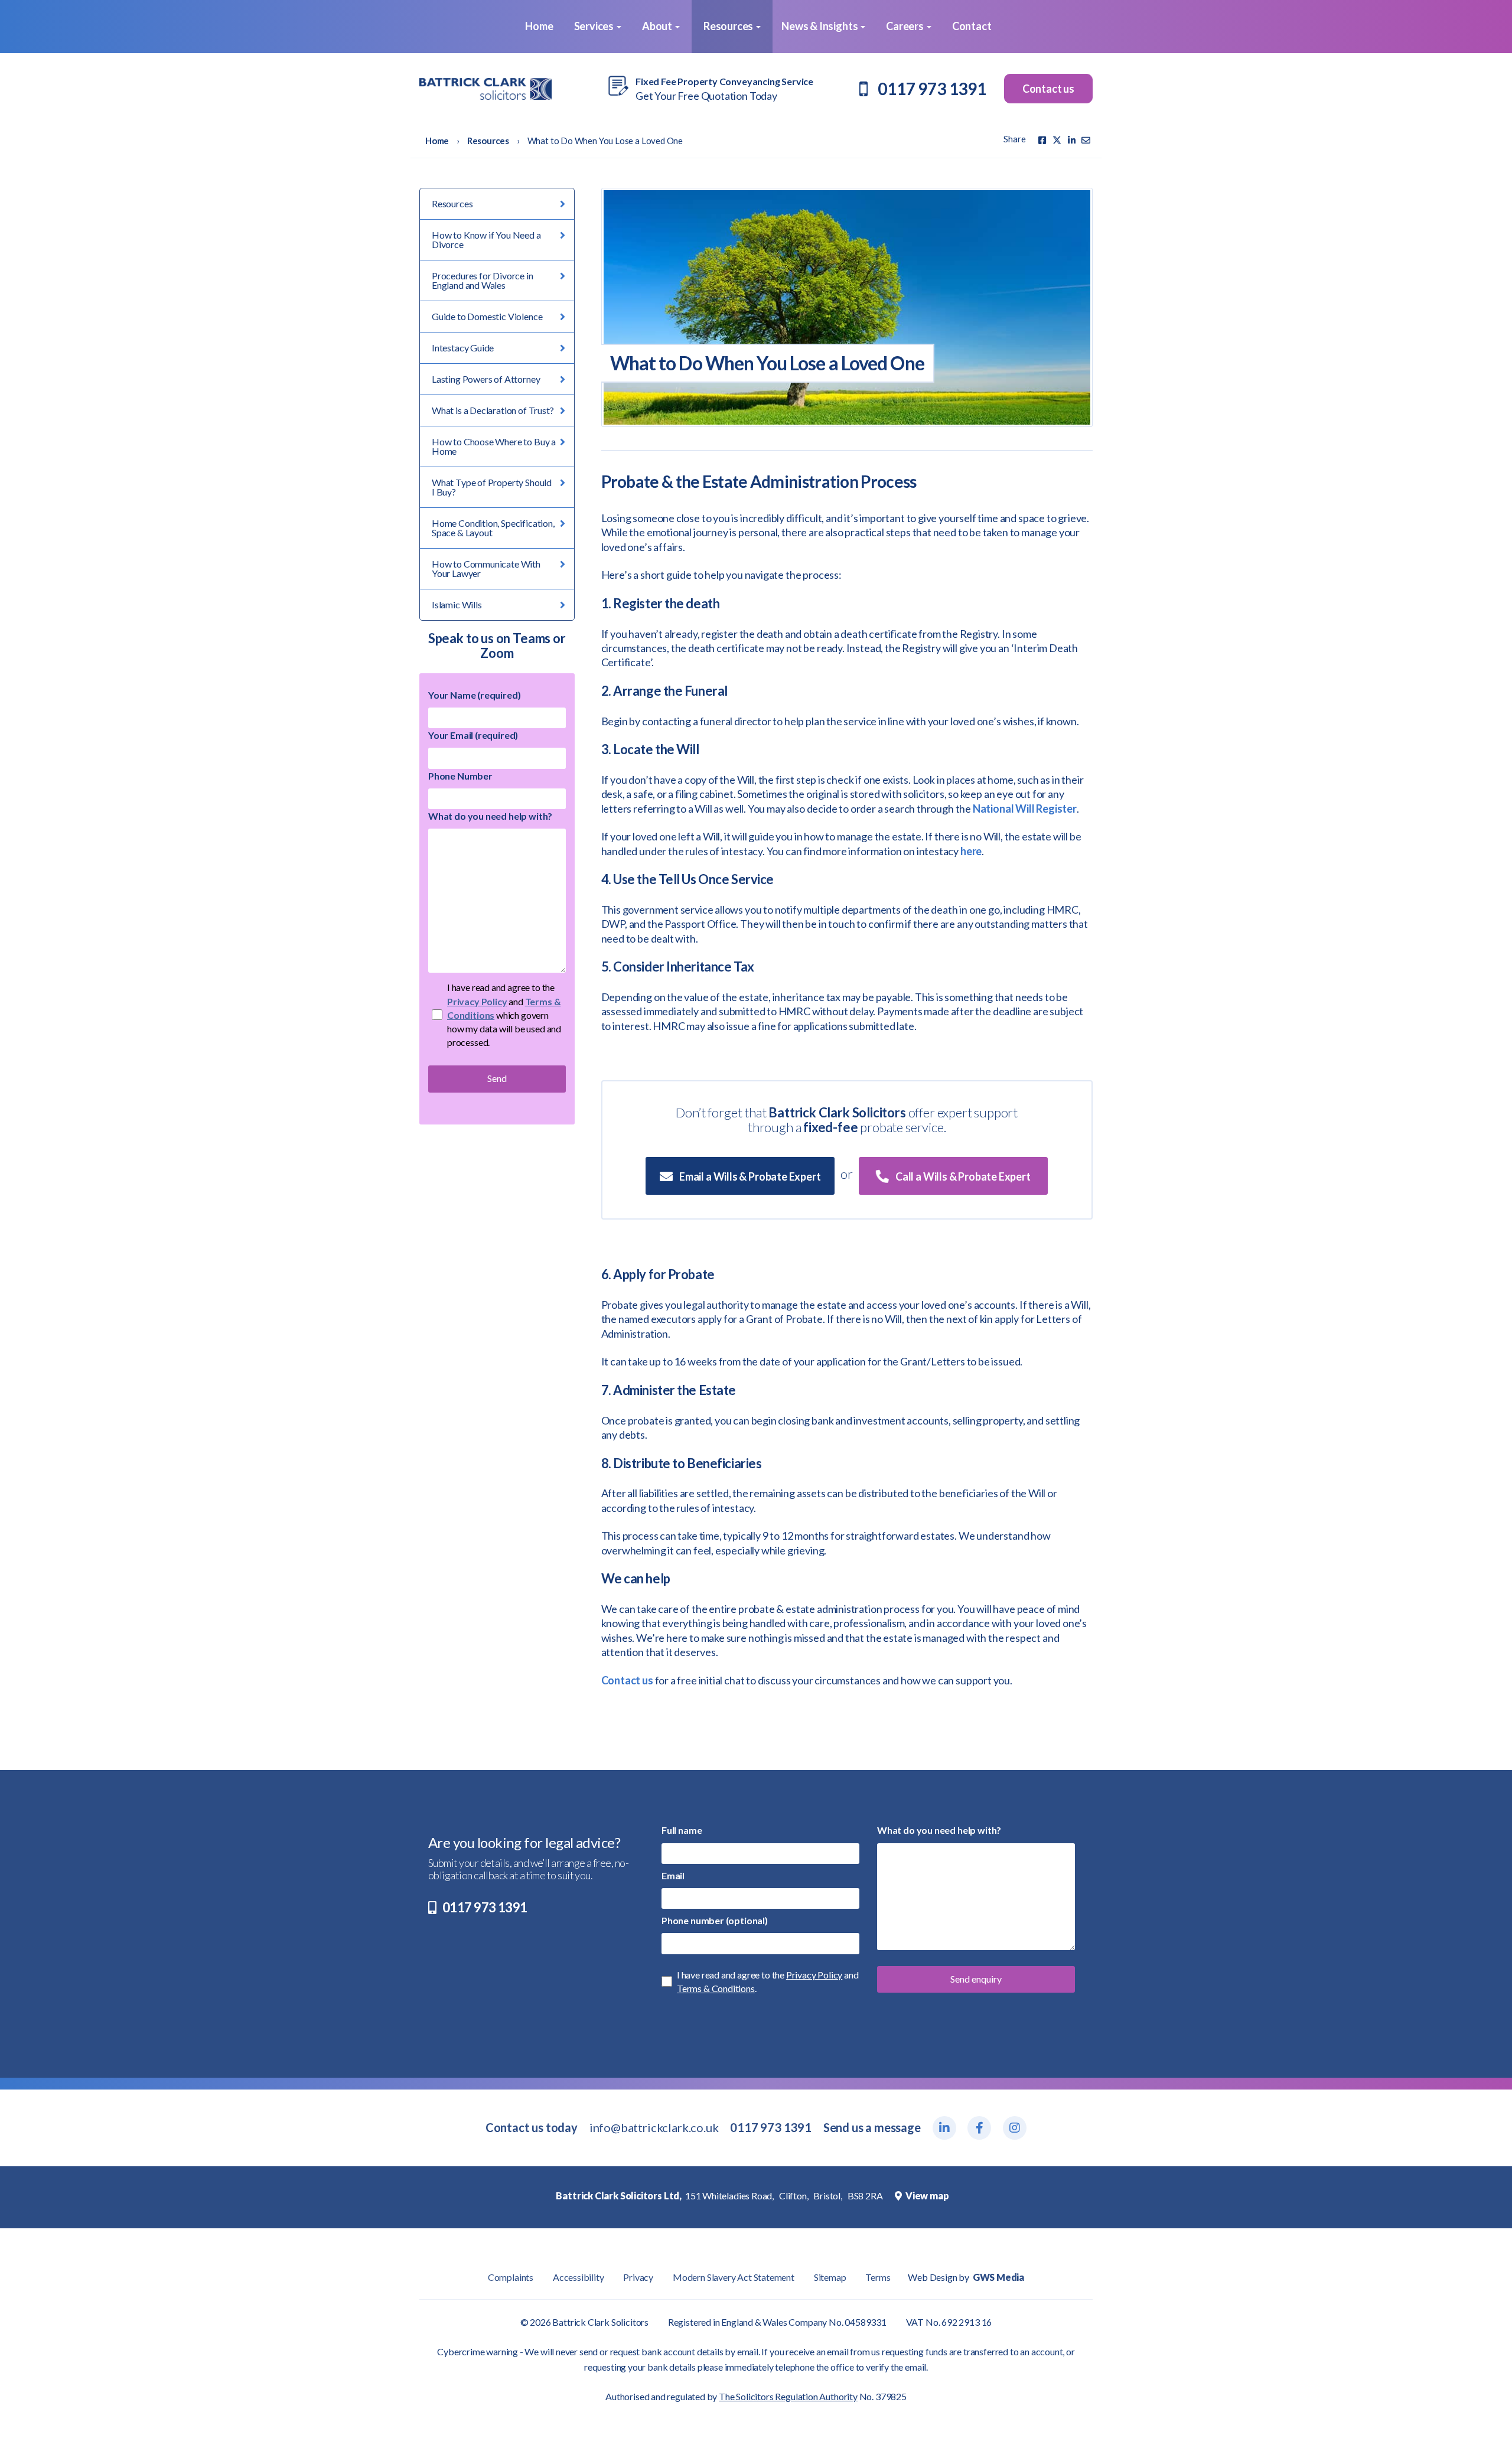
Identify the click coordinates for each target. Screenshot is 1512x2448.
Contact (972, 26)
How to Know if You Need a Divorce (486, 239)
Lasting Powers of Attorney (486, 379)
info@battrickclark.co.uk (654, 2127)
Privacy (638, 2277)
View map (926, 2196)
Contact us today (532, 2127)
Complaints (511, 2277)
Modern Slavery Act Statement (734, 2277)
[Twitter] (1057, 140)
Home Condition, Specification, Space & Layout (493, 528)
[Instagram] (1015, 2128)
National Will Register (1025, 809)
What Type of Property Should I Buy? (492, 487)
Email (673, 1875)
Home (538, 26)
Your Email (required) (473, 735)
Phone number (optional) (715, 1920)
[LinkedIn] (1072, 140)
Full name (682, 1830)
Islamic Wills (457, 604)
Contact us (1048, 89)
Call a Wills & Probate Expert (962, 1176)
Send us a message (872, 2127)
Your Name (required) (474, 695)
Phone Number (460, 776)
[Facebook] (1042, 140)
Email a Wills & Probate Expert (749, 1176)
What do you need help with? (490, 816)
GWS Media (998, 2277)
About (658, 26)
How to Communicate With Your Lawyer (486, 568)
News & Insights (820, 26)
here (971, 851)
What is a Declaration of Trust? (493, 410)
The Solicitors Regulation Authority (788, 2396)
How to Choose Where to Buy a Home (494, 446)
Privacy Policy (477, 1001)
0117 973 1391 (932, 89)
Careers (906, 26)
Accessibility (579, 2277)
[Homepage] (485, 89)
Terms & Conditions (716, 1988)
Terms (878, 2277)
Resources (729, 26)
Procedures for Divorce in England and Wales (483, 280)
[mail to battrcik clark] (1086, 140)
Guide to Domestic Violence (487, 316)
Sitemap (830, 2277)
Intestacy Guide (463, 348)
